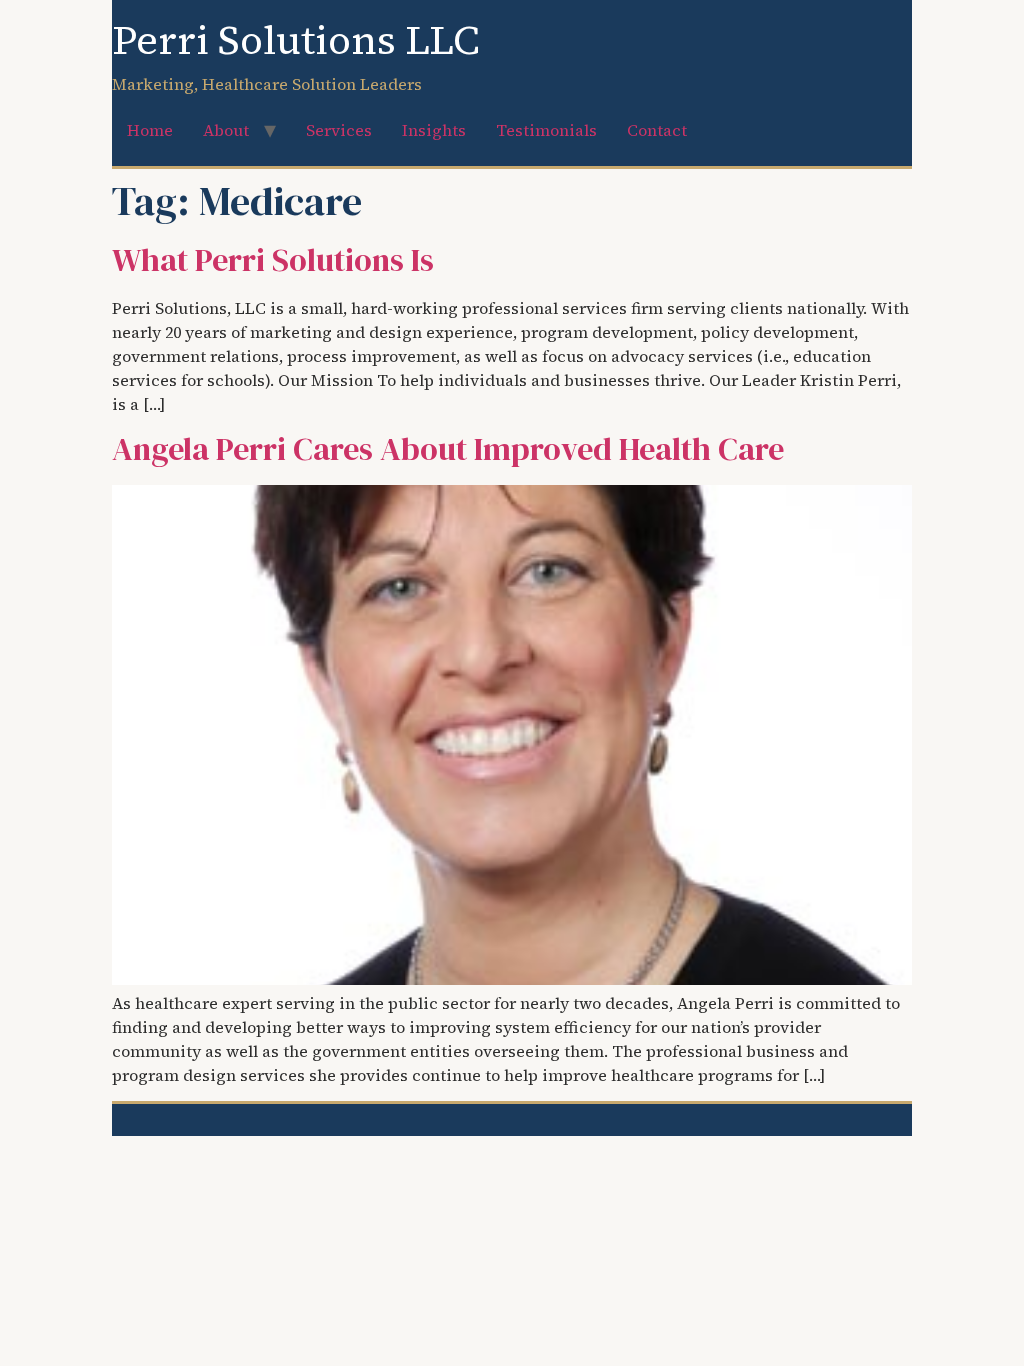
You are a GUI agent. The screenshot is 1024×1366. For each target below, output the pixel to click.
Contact (657, 130)
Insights (434, 130)
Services (339, 130)
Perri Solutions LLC (296, 40)
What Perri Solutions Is (273, 260)
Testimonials (546, 130)
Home (150, 130)
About (226, 130)
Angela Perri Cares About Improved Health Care (448, 449)
